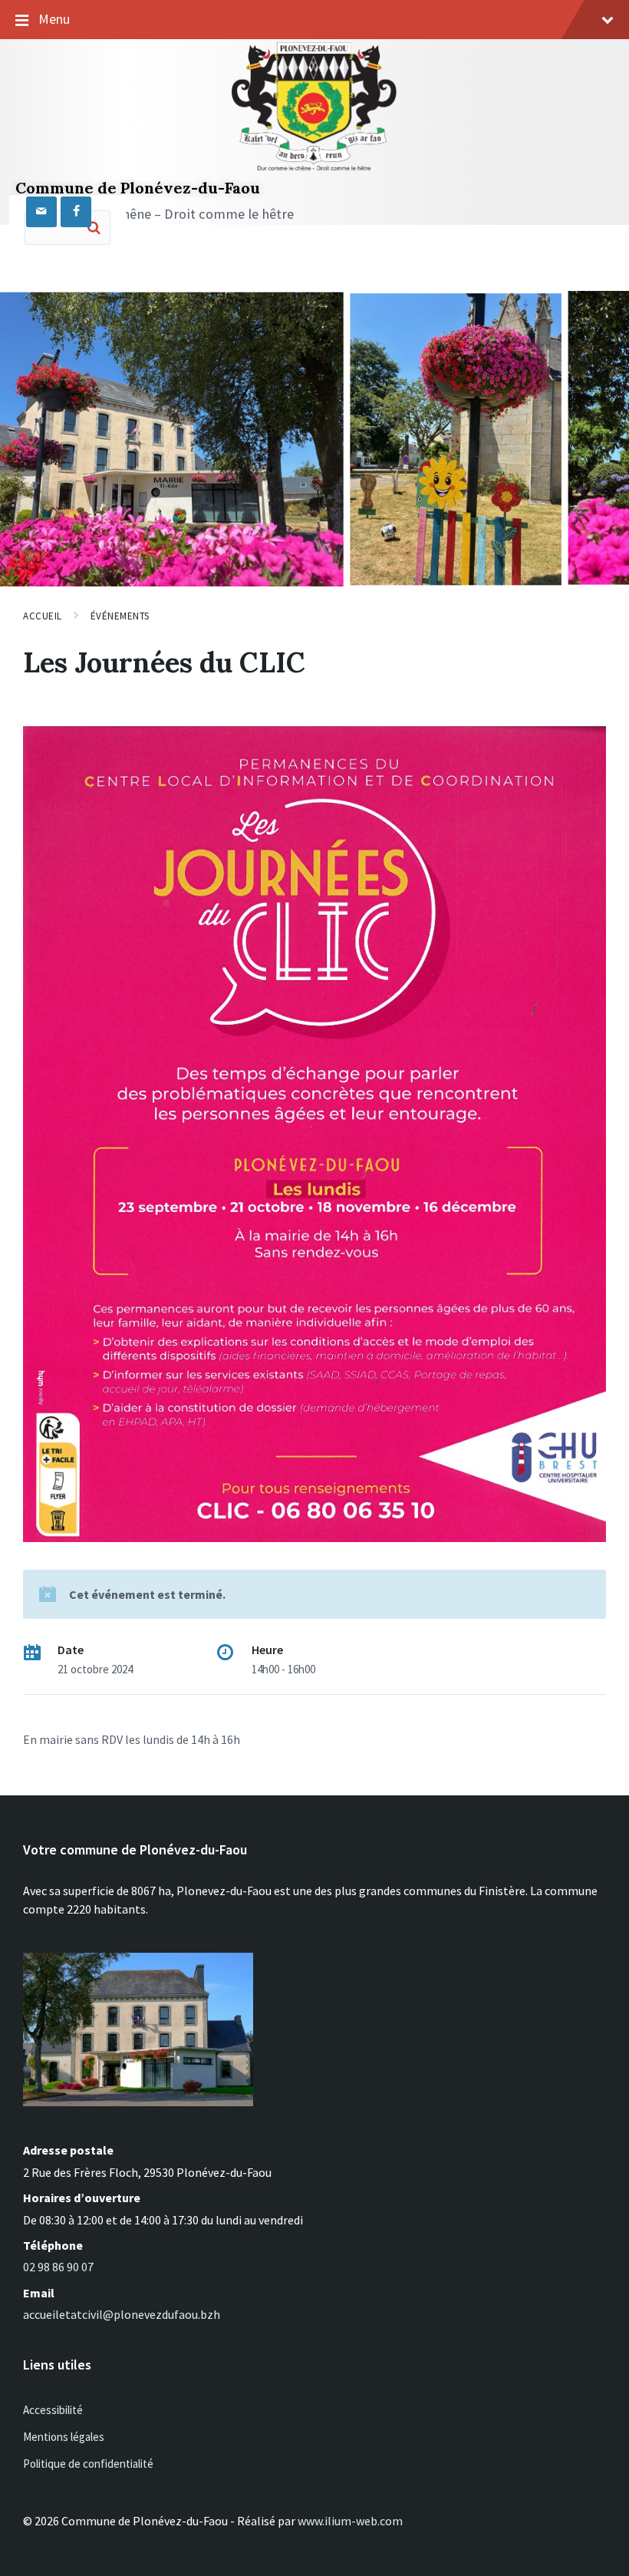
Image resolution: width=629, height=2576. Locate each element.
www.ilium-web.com (350, 2521)
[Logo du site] (314, 170)
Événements (120, 616)
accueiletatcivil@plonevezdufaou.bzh (122, 2314)
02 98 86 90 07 (58, 2267)
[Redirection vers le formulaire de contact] (41, 212)
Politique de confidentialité (88, 2464)
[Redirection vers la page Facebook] (76, 212)
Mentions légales (64, 2437)
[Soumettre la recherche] (94, 227)
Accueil (43, 616)
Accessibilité (53, 2410)
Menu (54, 19)
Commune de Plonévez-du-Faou (138, 188)
